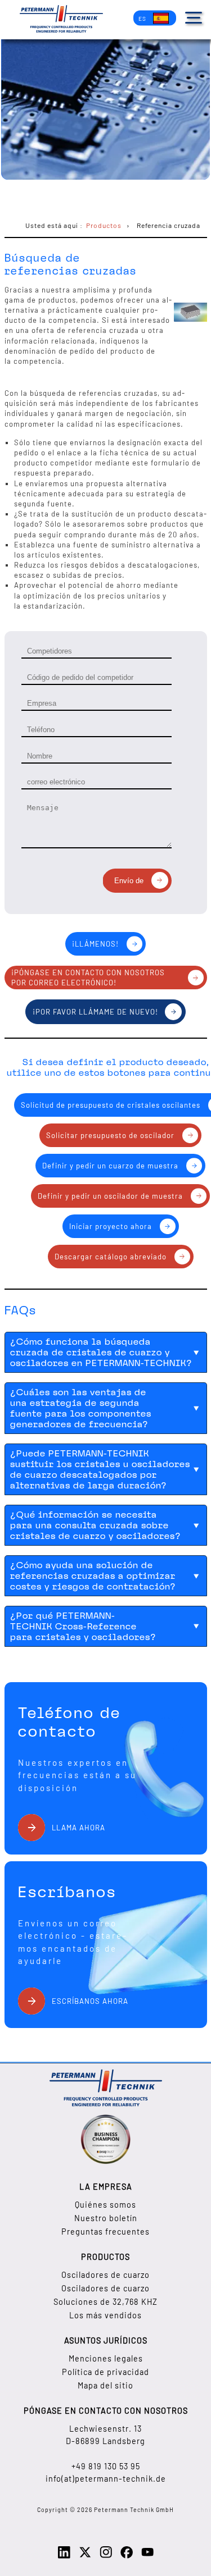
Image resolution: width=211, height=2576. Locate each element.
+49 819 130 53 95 (106, 2466)
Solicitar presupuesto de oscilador (110, 1135)
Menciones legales (106, 2358)
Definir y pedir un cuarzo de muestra (110, 1166)
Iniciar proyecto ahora (111, 1226)
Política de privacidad (105, 2372)
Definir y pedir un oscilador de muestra (110, 1196)
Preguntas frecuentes (105, 2232)
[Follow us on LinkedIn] (64, 2556)
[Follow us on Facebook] (127, 2556)
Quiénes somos (105, 2205)
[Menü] (194, 18)
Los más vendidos (105, 2315)
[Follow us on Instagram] (106, 2556)
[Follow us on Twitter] (85, 2556)
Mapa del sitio (105, 2385)
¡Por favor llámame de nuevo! (95, 1012)
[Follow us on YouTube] (147, 2556)
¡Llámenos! (95, 944)
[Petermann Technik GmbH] (61, 20)
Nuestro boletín (106, 2218)
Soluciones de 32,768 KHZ (105, 2302)
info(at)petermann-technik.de (106, 2479)
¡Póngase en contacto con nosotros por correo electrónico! (88, 978)
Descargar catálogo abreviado (111, 1257)
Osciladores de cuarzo (105, 2275)
